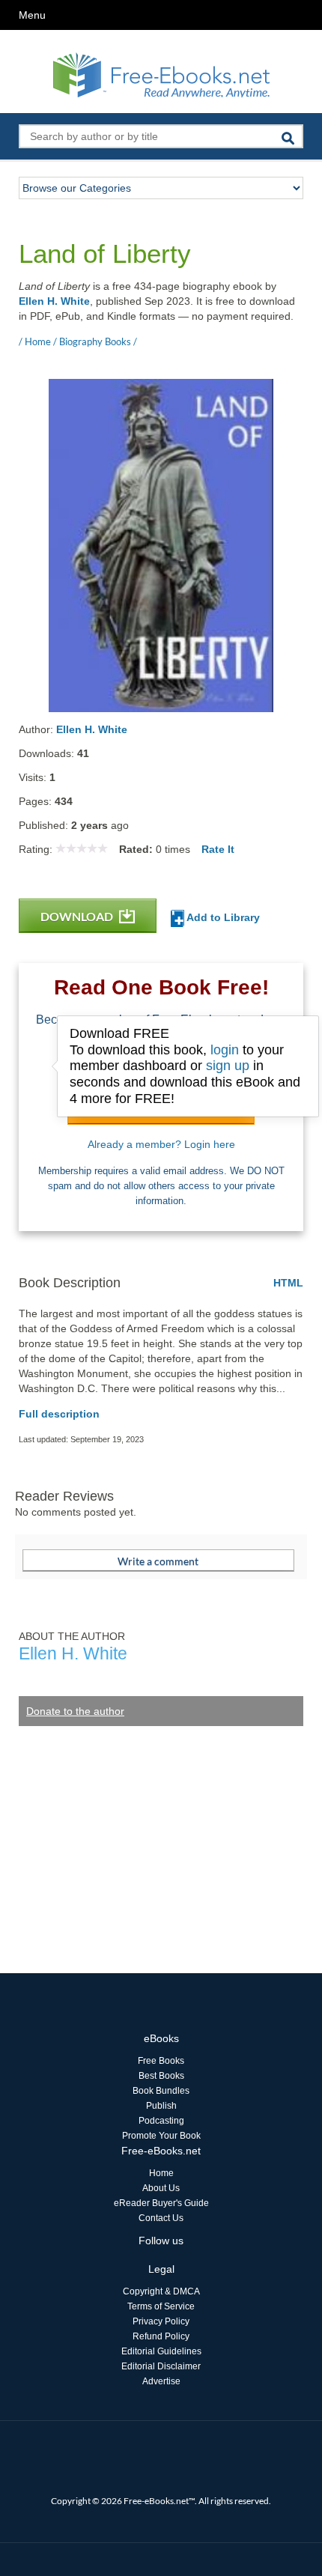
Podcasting (161, 2121)
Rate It (218, 849)
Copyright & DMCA (161, 2291)
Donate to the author (75, 1711)
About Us (161, 2188)
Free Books (161, 2061)
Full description (59, 1414)
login (225, 1050)
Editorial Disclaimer (161, 2366)
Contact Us (161, 2218)
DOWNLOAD (78, 916)
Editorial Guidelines (161, 2351)
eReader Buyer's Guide (161, 2203)
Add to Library (222, 917)
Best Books (161, 2076)
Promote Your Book (161, 2136)
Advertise (161, 2381)
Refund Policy (161, 2336)
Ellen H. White (54, 301)
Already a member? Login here (161, 1144)
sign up (228, 1066)
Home (161, 2173)
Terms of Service (161, 2306)
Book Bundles (161, 2091)
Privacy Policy (161, 2321)
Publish (161, 2106)
